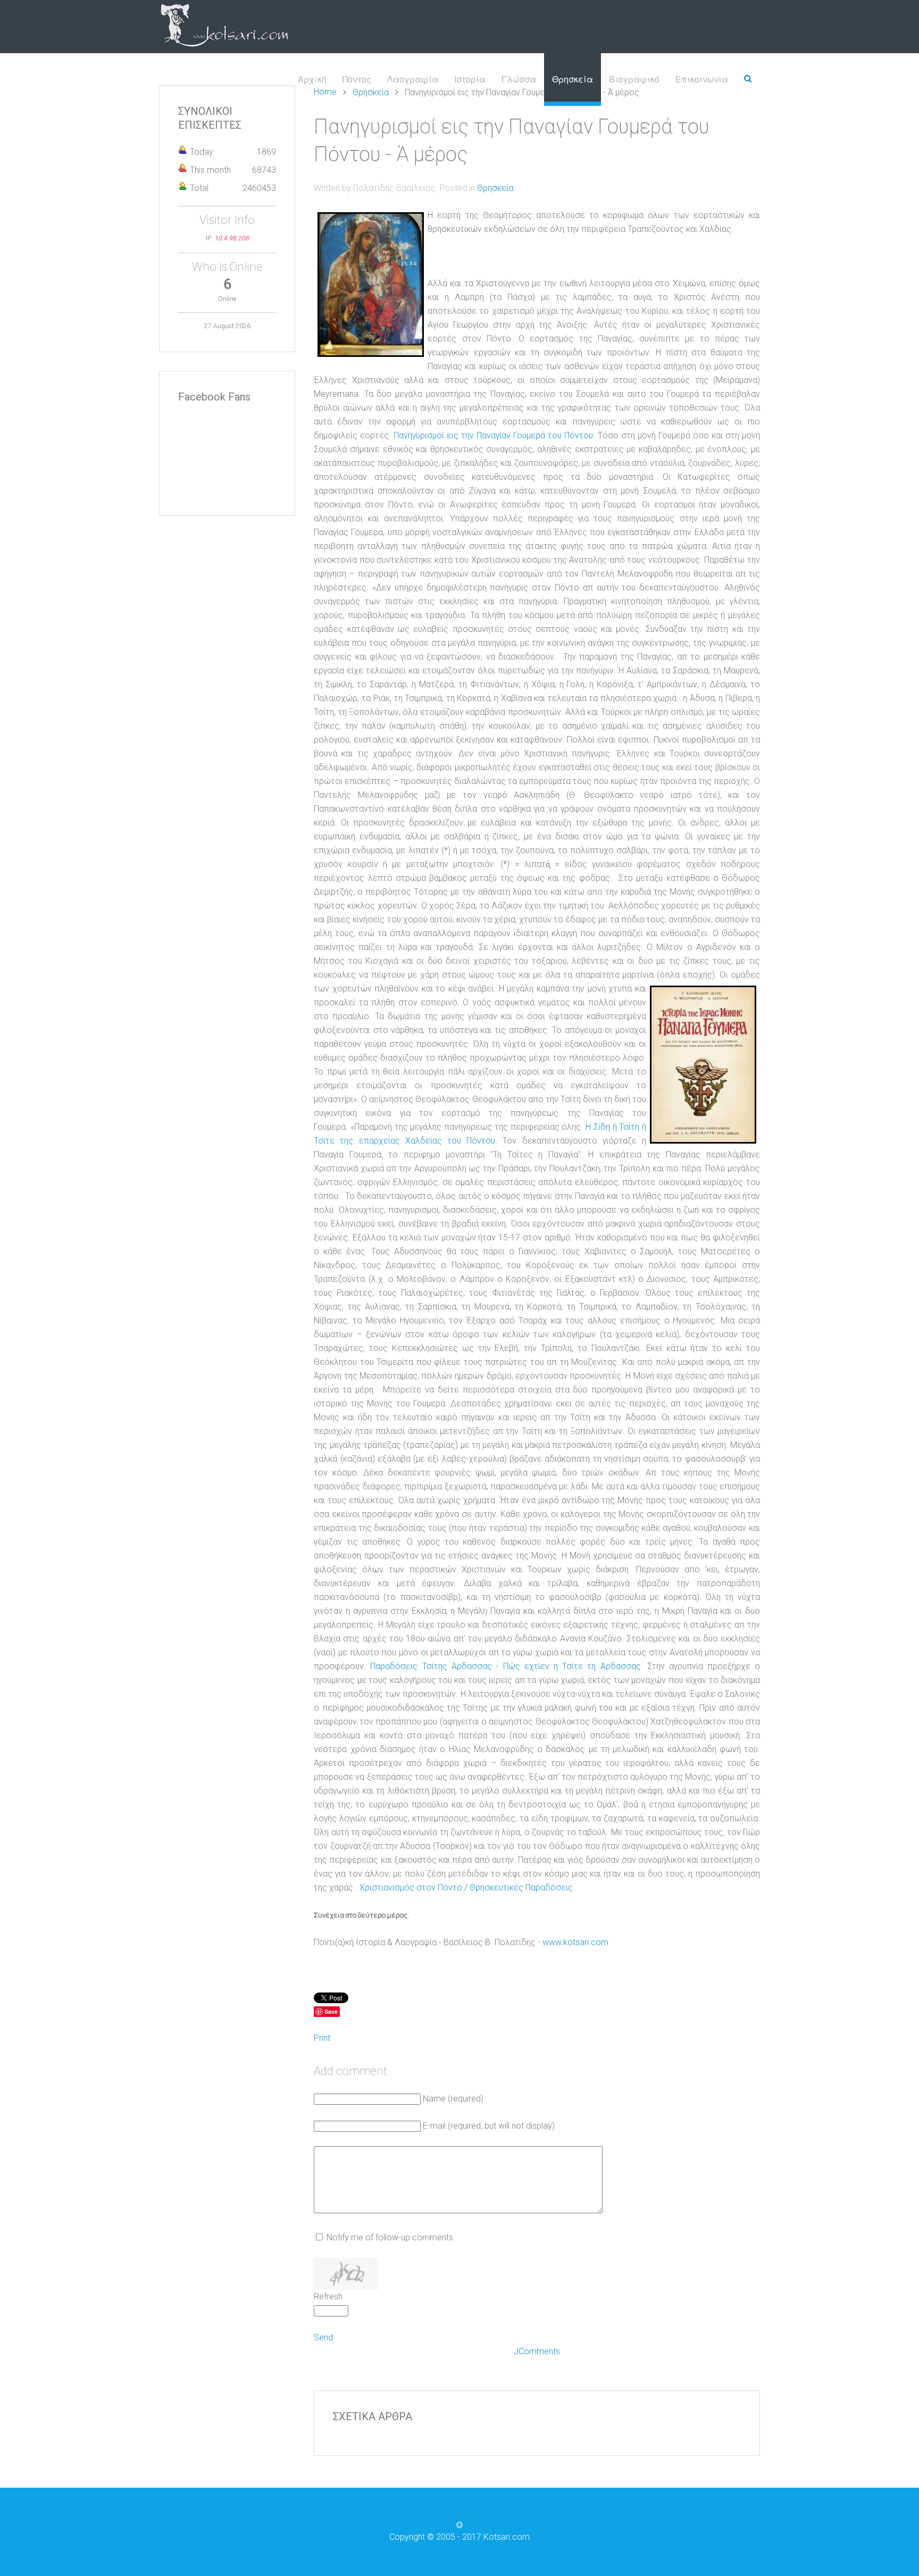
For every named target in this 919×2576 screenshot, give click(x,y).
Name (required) (453, 2099)
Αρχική (312, 79)
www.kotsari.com (575, 1942)
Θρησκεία (573, 79)
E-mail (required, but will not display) (489, 2126)
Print (322, 2038)
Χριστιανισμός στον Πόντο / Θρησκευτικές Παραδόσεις (466, 1887)
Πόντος (357, 79)
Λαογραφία (413, 79)
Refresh (328, 2296)
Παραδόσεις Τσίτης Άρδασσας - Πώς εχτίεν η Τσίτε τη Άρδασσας (505, 1666)
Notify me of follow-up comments (390, 2237)
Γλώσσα (519, 79)
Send (323, 2337)
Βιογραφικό (634, 79)
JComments (537, 2351)
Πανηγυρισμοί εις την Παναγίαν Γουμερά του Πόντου (493, 435)
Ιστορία (470, 79)
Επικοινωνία (702, 79)
